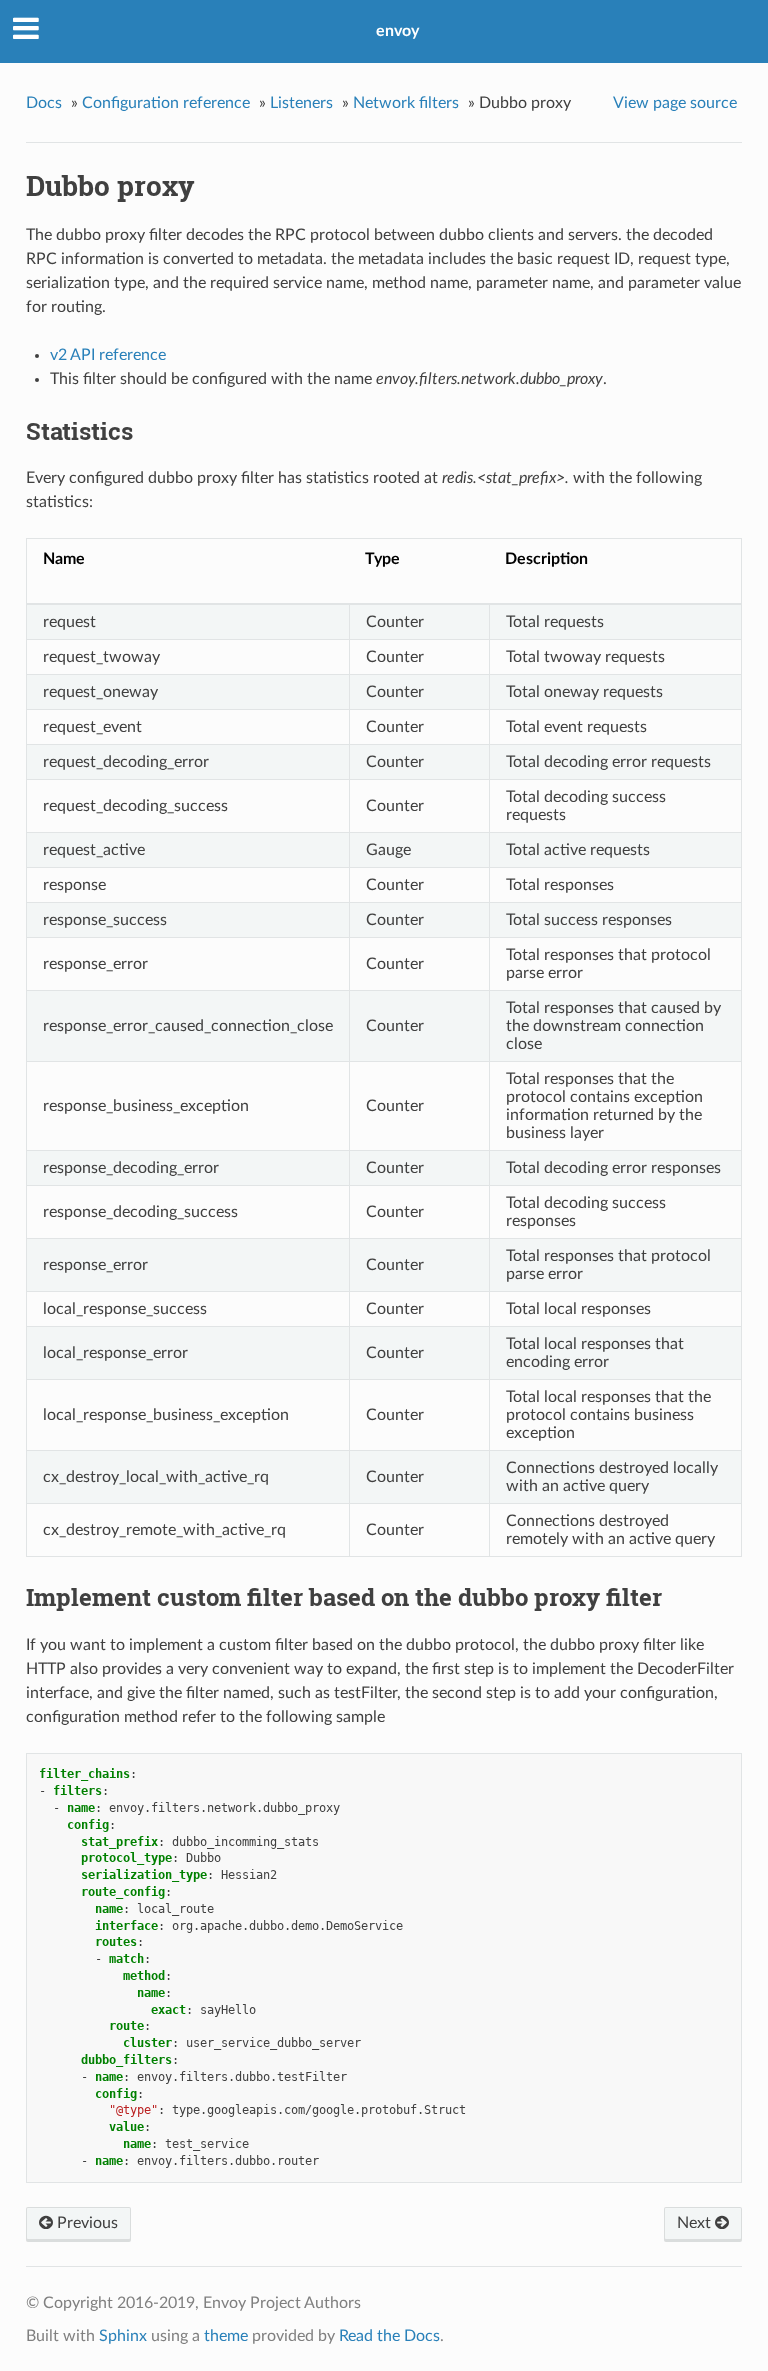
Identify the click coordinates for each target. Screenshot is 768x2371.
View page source (675, 103)
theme (226, 2336)
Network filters (406, 103)
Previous (85, 2223)
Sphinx (123, 2336)
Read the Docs (389, 2336)
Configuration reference (166, 103)
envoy (397, 31)
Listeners (301, 103)
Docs (44, 103)
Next (696, 2223)
